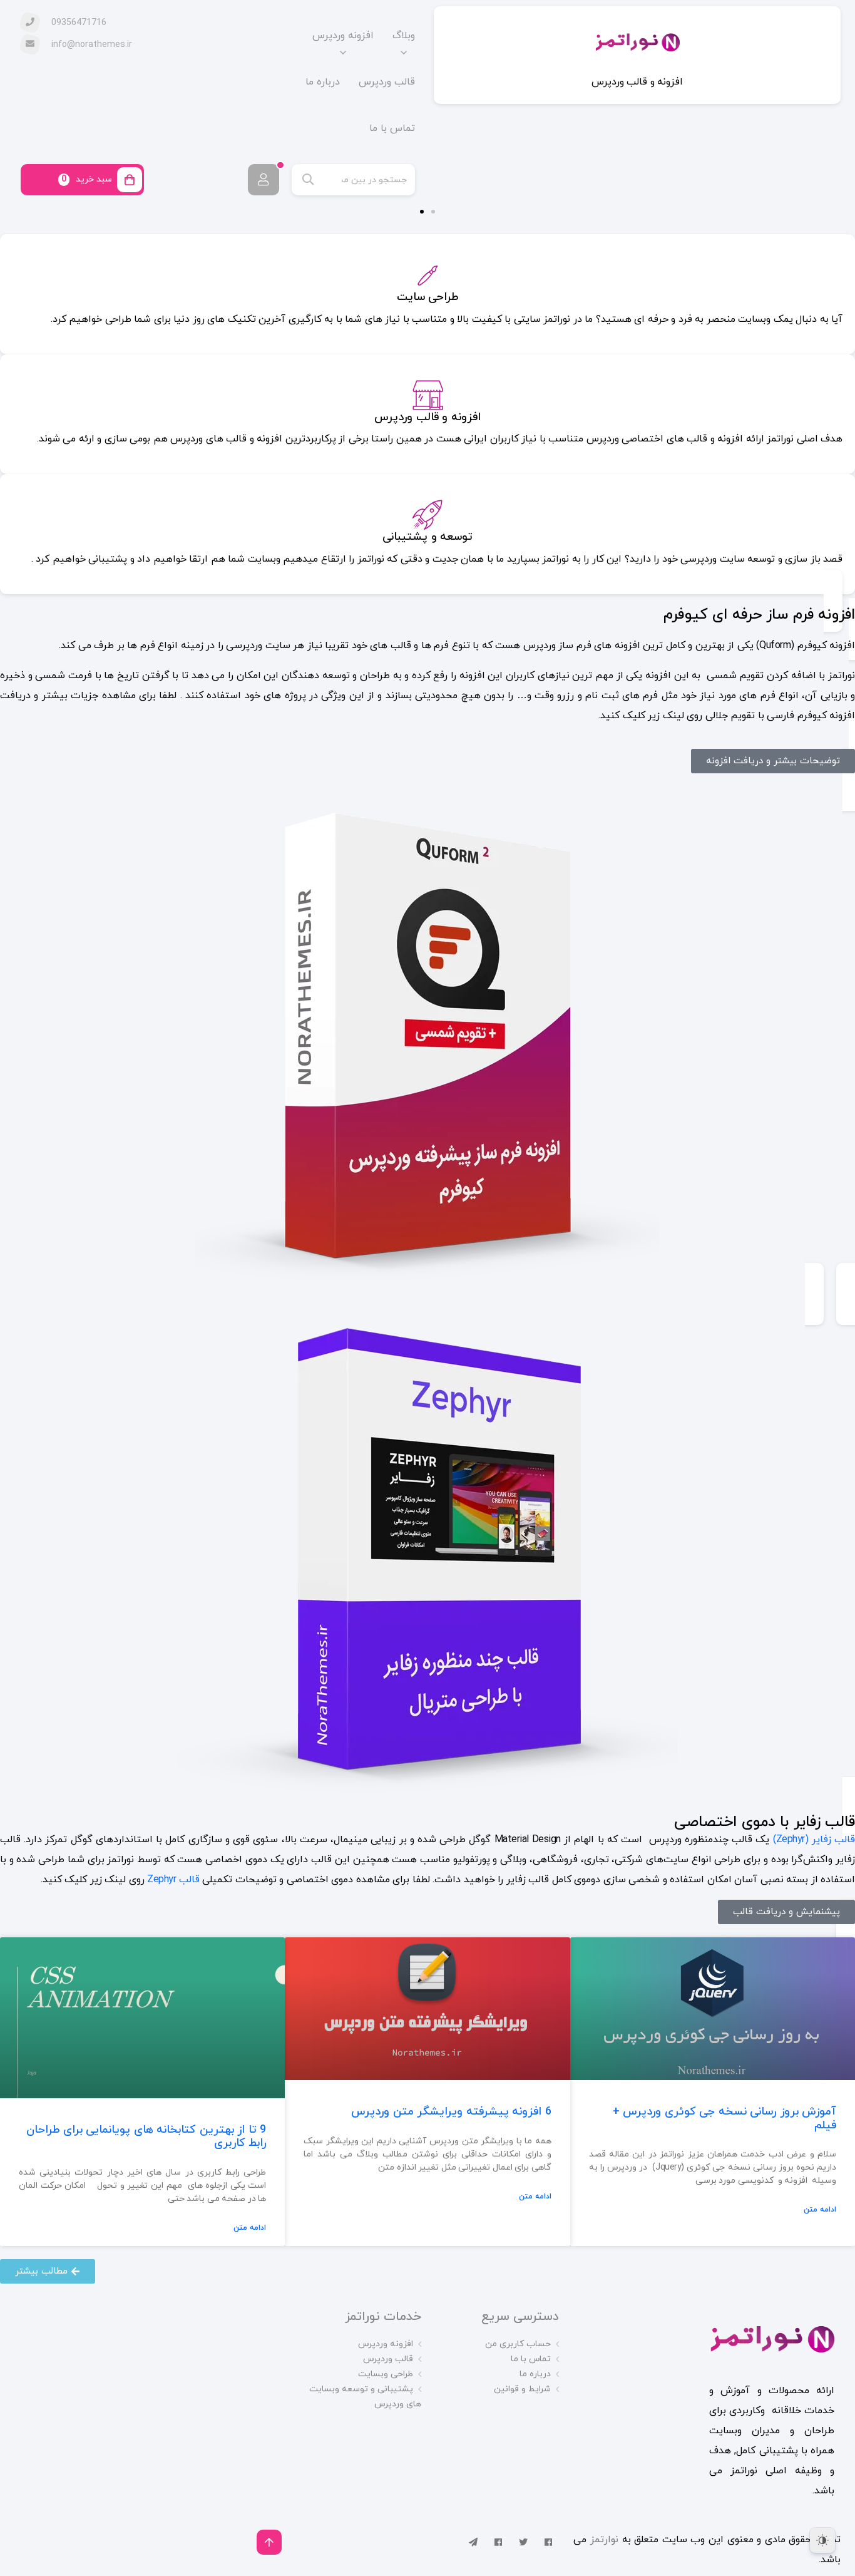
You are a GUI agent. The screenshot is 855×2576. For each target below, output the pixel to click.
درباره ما (323, 82)
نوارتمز (606, 2540)
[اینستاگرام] (498, 2542)
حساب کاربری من (518, 2344)
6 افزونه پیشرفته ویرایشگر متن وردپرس (451, 2112)
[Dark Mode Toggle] (822, 2540)
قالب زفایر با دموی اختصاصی (765, 1822)
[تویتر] (523, 2542)
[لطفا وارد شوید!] (264, 180)
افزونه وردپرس (343, 36)
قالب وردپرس (387, 82)
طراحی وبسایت (386, 2374)
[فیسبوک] (548, 2542)
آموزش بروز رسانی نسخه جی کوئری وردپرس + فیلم (725, 2119)
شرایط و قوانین (522, 2389)
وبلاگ (404, 36)
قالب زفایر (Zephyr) (814, 1840)
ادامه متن (820, 2210)
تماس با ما (392, 128)
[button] (433, 212)
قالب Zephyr (173, 1880)
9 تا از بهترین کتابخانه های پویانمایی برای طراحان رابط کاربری (146, 2137)
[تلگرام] (473, 2542)
